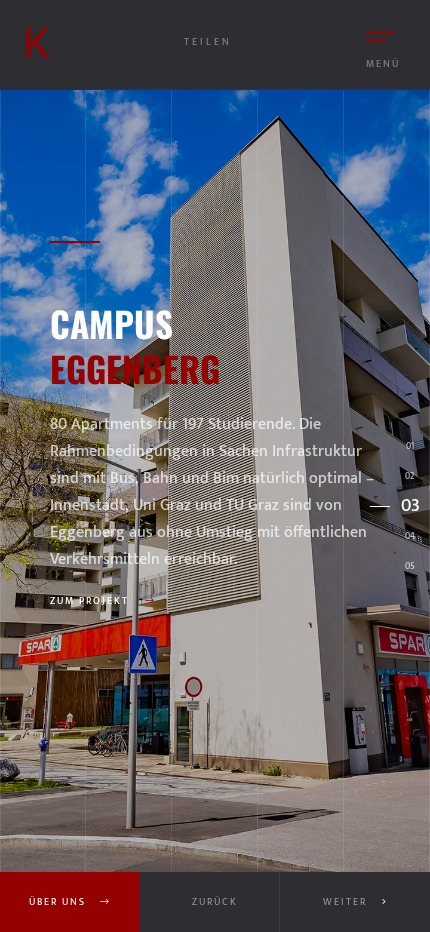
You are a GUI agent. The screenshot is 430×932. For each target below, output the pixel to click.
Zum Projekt (91, 601)
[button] (355, 902)
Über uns (59, 902)
